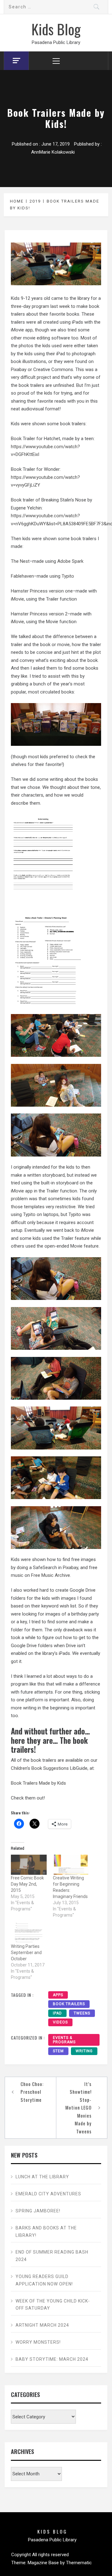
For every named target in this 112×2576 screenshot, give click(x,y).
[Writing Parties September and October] (29, 1933)
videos (60, 2022)
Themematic (79, 2563)
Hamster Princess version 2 (39, 614)
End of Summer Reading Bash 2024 (52, 2256)
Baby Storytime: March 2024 (52, 2359)
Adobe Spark (70, 561)
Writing (84, 2051)
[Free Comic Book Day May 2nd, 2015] (29, 1865)
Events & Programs (64, 2040)
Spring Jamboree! (38, 2211)
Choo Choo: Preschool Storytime (32, 2092)
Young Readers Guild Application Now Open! (44, 2280)
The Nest (20, 561)
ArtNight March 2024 (42, 2325)
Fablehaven (22, 576)
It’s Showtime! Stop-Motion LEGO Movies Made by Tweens (78, 2108)
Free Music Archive (51, 1575)
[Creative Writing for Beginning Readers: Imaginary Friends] (71, 1865)
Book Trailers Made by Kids (38, 1783)
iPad (57, 2013)
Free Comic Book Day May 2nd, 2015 (27, 1884)
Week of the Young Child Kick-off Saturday (53, 2305)
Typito (68, 576)
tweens (82, 2013)
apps (58, 1995)
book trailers (69, 2004)
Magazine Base (44, 2563)
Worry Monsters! (38, 2342)
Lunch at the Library (42, 2177)
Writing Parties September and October (26, 1953)
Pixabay (70, 1568)
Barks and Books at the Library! (46, 2232)
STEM (58, 2051)
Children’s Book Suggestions (40, 1768)
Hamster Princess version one (42, 591)
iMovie (17, 599)
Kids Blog (56, 29)
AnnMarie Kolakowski (53, 152)
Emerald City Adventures (48, 2194)
